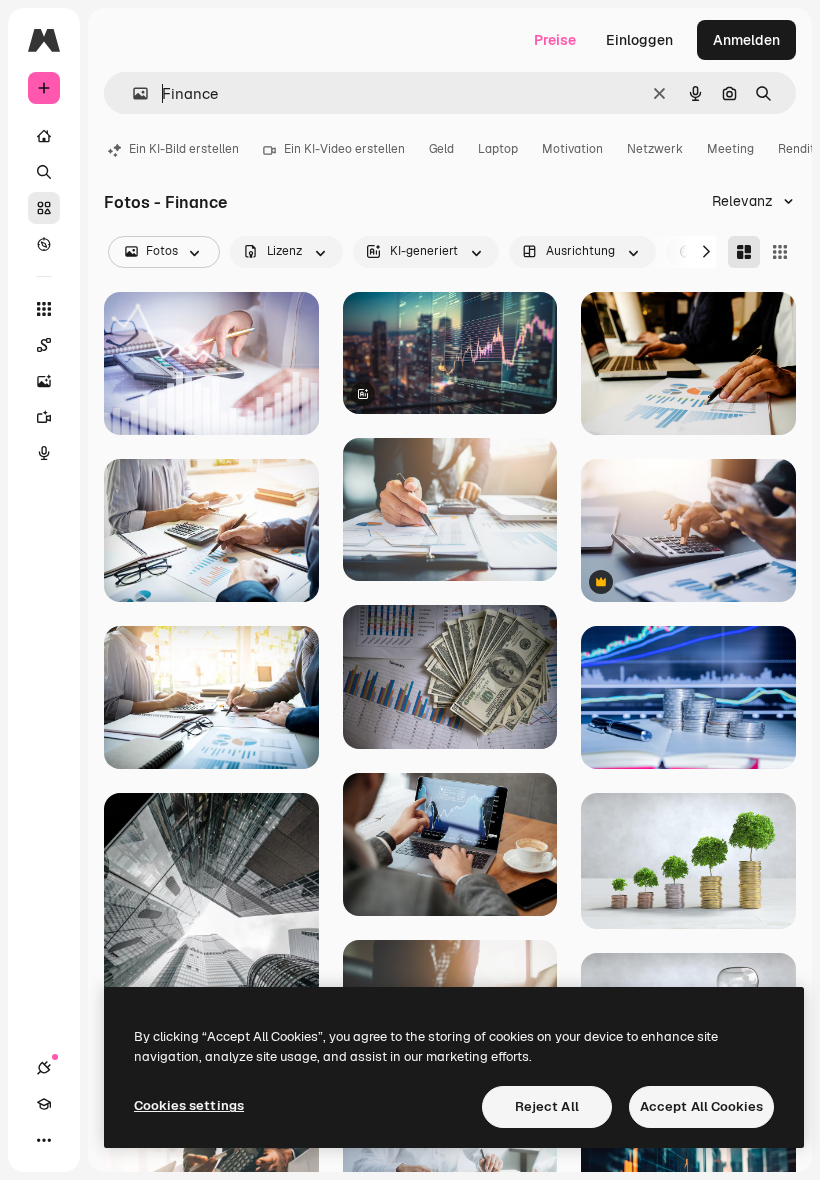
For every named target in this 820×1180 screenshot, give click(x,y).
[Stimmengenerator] (44, 453)
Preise (555, 40)
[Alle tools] (44, 309)
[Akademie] (44, 1104)
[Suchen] (44, 172)
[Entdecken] (44, 244)
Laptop (498, 149)
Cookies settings (189, 1105)
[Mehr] (44, 1140)
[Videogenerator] (44, 417)
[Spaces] (44, 345)
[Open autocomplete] (132, 93)
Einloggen (639, 40)
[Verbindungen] (44, 1068)
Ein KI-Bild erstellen (184, 149)
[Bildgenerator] (44, 381)
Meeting (730, 149)
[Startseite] (44, 136)
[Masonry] (744, 252)
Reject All (547, 1106)
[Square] (780, 252)
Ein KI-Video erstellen (344, 149)
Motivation (572, 149)
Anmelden (746, 40)
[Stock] (44, 208)
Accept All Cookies (701, 1106)
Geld (441, 149)
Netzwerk (655, 149)
